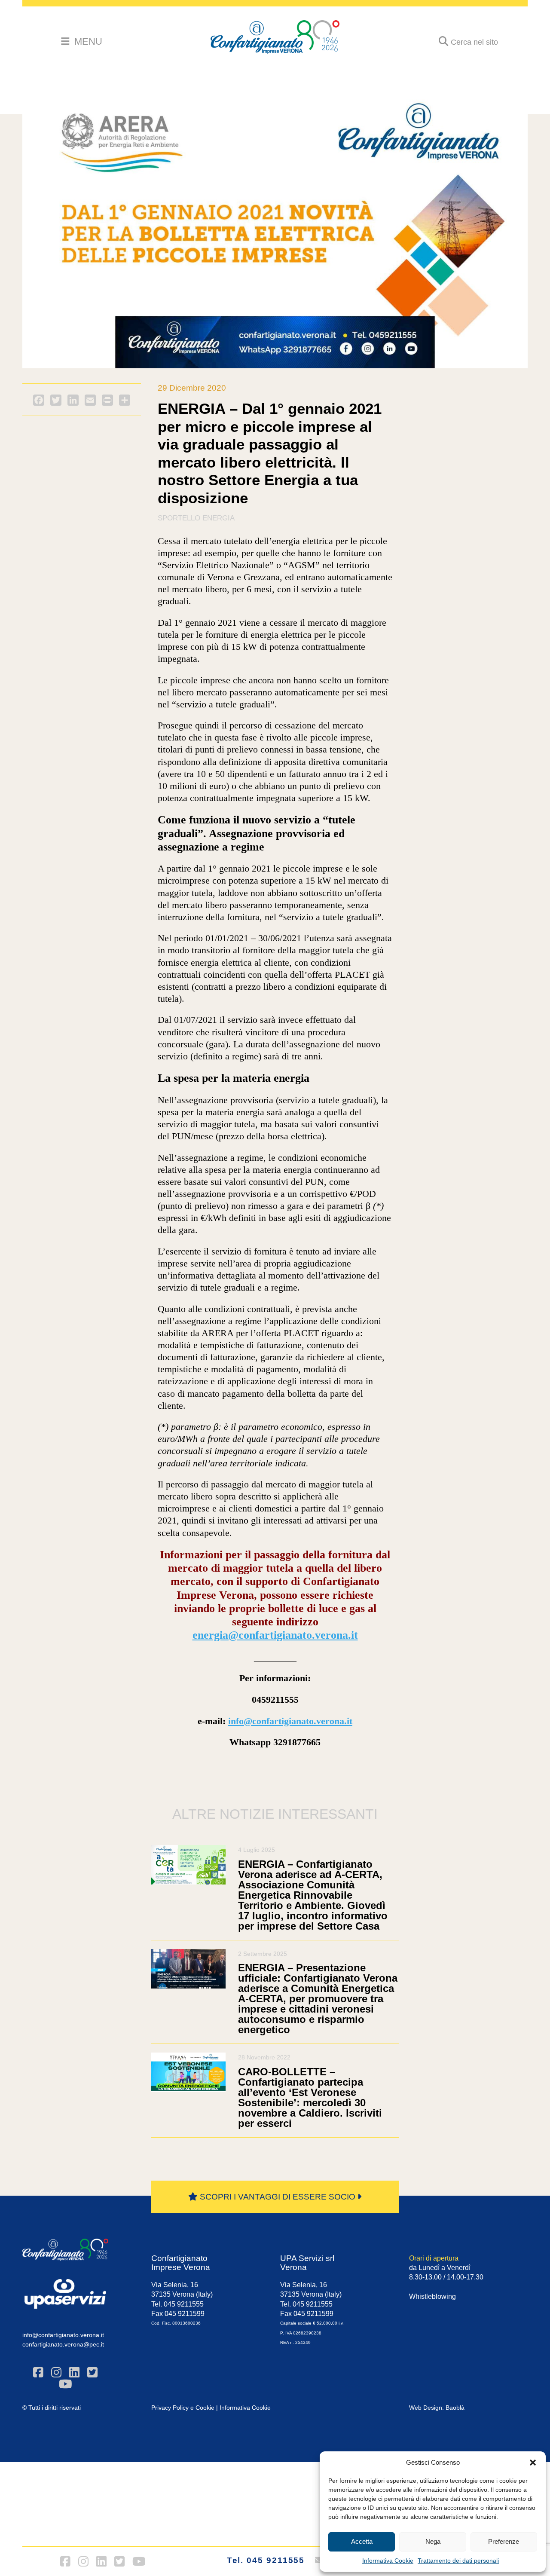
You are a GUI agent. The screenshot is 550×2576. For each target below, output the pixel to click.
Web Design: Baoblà (437, 2408)
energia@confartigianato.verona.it (275, 1635)
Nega (433, 2541)
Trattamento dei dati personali (458, 2561)
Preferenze (504, 2541)
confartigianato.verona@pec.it (63, 2344)
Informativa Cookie (388, 2561)
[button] (533, 2463)
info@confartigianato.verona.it (290, 1721)
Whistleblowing (432, 2296)
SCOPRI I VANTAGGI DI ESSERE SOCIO (278, 2197)
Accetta (362, 2541)
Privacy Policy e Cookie (183, 2408)
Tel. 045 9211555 (266, 2560)
